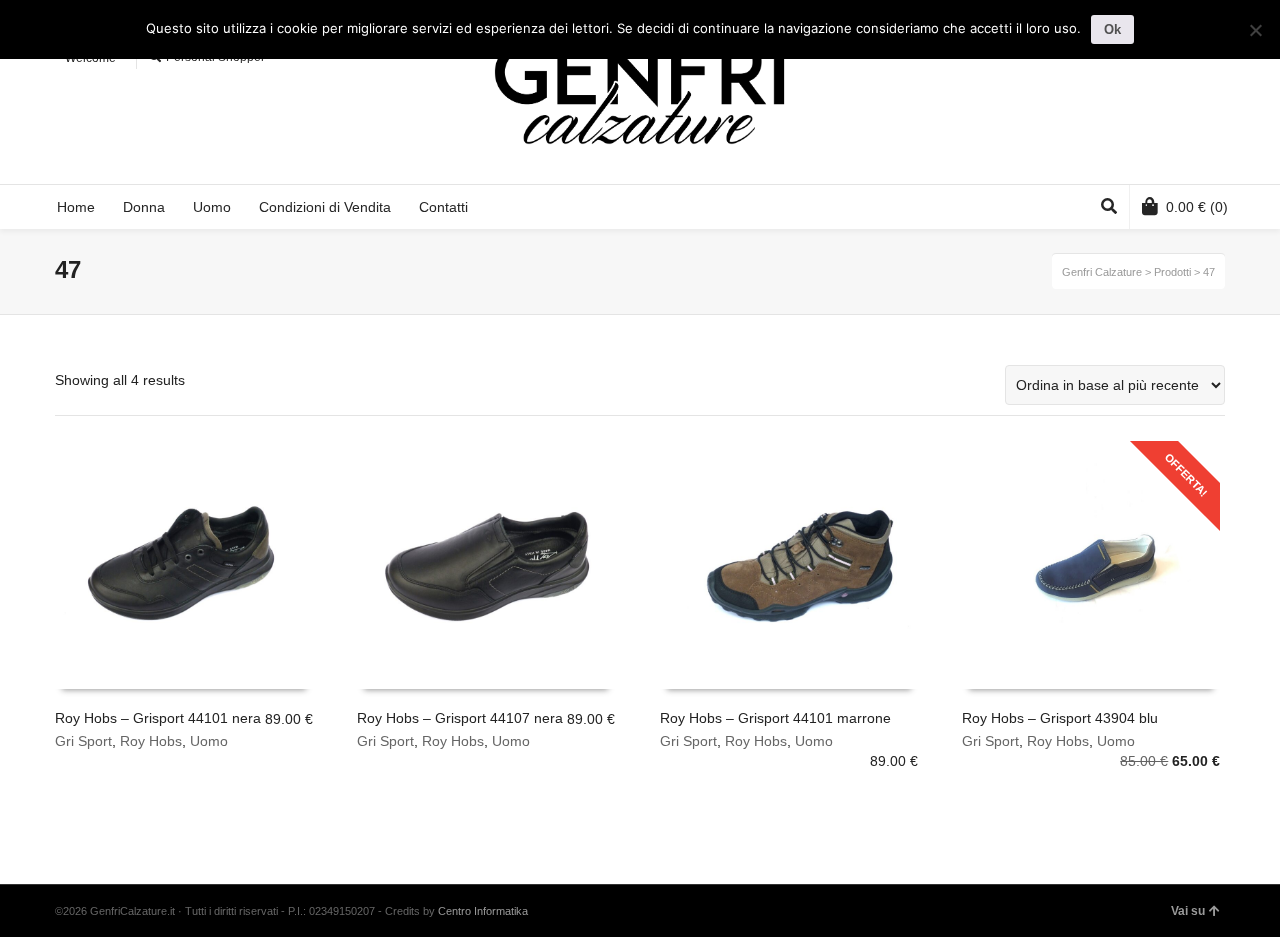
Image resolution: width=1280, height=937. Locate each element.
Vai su (1188, 911)
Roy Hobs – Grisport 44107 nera (460, 718)
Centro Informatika (483, 911)
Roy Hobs (151, 741)
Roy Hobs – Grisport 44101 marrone (775, 718)
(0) (1197, 207)
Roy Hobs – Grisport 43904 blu (1060, 718)
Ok (1112, 29)
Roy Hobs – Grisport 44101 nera (158, 718)
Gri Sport (83, 741)
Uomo (209, 741)
